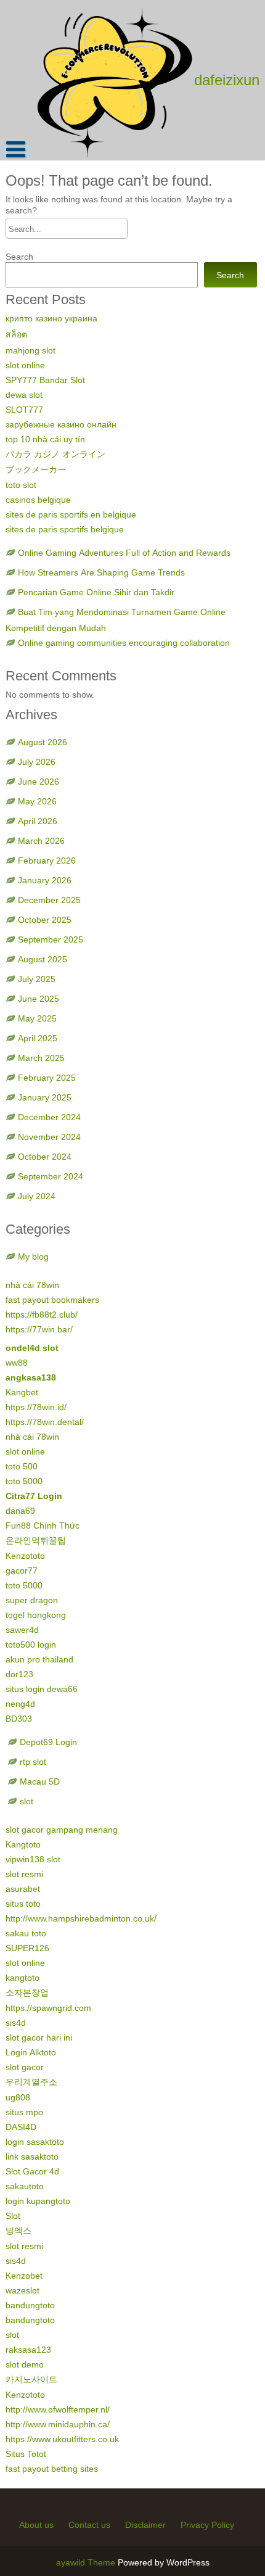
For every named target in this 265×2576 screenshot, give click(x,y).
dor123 (19, 1674)
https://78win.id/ (36, 1407)
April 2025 (38, 1038)
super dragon (32, 1600)
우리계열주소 (31, 2082)
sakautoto (25, 2186)
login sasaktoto (35, 2142)
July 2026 (37, 762)
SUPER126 (27, 1948)
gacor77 (22, 1571)
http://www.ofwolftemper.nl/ (58, 2409)
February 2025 (47, 1078)
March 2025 (41, 1058)
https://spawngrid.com (48, 2008)
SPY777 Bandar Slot (45, 380)
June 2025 (39, 999)
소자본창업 (27, 1992)
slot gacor (25, 2067)
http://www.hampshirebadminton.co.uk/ (81, 1918)
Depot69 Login (48, 1742)
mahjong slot (31, 350)
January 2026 (45, 880)
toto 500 (22, 1466)
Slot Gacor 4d (32, 2171)
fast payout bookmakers (52, 1300)
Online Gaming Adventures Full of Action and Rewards (124, 553)
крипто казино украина (51, 318)
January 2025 (45, 1097)
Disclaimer (145, 2525)
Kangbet (22, 1392)
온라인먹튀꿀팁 (36, 1540)
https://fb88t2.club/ (42, 1315)
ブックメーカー (36, 469)
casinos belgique (38, 500)
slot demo (25, 2364)
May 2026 (37, 801)
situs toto (23, 1904)
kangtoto (22, 1978)
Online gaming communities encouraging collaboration (124, 643)
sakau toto (26, 1933)
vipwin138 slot (33, 1859)
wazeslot (22, 2290)
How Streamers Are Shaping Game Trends (101, 572)
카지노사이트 (31, 2379)
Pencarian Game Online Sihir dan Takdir (96, 592)
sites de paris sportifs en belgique (71, 514)
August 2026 (43, 742)
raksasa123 (28, 2350)
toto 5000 (24, 1481)
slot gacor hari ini (39, 2037)
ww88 (17, 1363)
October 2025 (45, 920)
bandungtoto (30, 2305)
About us (36, 2525)
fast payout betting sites (52, 2469)
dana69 (20, 1511)
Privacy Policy (207, 2525)
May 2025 (37, 1018)
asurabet (23, 1889)
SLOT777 (24, 410)
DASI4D (21, 2127)
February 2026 (47, 861)
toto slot (21, 485)
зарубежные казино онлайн (61, 424)
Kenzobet (24, 2276)
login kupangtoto (38, 2201)
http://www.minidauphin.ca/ (58, 2424)
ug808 (18, 2097)
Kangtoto (23, 1844)
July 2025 (37, 979)
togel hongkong (36, 1615)
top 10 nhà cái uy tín (45, 439)
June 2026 (39, 782)
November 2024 (49, 1137)
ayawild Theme (87, 2562)
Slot (13, 2216)
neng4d (20, 1704)
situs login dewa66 (42, 1689)
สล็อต (16, 334)
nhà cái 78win (32, 1285)
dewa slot (24, 395)
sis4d (16, 2023)
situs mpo (24, 2112)
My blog (33, 1257)
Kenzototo (25, 1556)
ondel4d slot (32, 1348)
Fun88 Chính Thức (43, 1525)
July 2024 (37, 1196)
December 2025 (49, 900)
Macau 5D (40, 1781)
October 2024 (45, 1157)
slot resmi (24, 1874)
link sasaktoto (32, 2157)
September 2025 (51, 939)
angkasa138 (31, 1377)
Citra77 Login (34, 1496)
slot (26, 1801)
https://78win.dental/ (45, 1422)
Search (19, 257)
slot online (25, 365)
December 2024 (49, 1117)
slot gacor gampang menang (62, 1830)
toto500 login (31, 1645)
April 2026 (38, 821)
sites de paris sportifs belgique (65, 529)
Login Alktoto (31, 2052)
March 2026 (41, 841)
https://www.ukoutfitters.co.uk (62, 2439)
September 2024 (51, 1176)
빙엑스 (18, 2231)
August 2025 (43, 959)
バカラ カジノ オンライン (55, 454)
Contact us (89, 2525)
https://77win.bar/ (39, 1329)
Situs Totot (26, 2454)
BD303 (19, 1719)
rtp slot (33, 1762)
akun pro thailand (39, 1659)
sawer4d (22, 1630)
